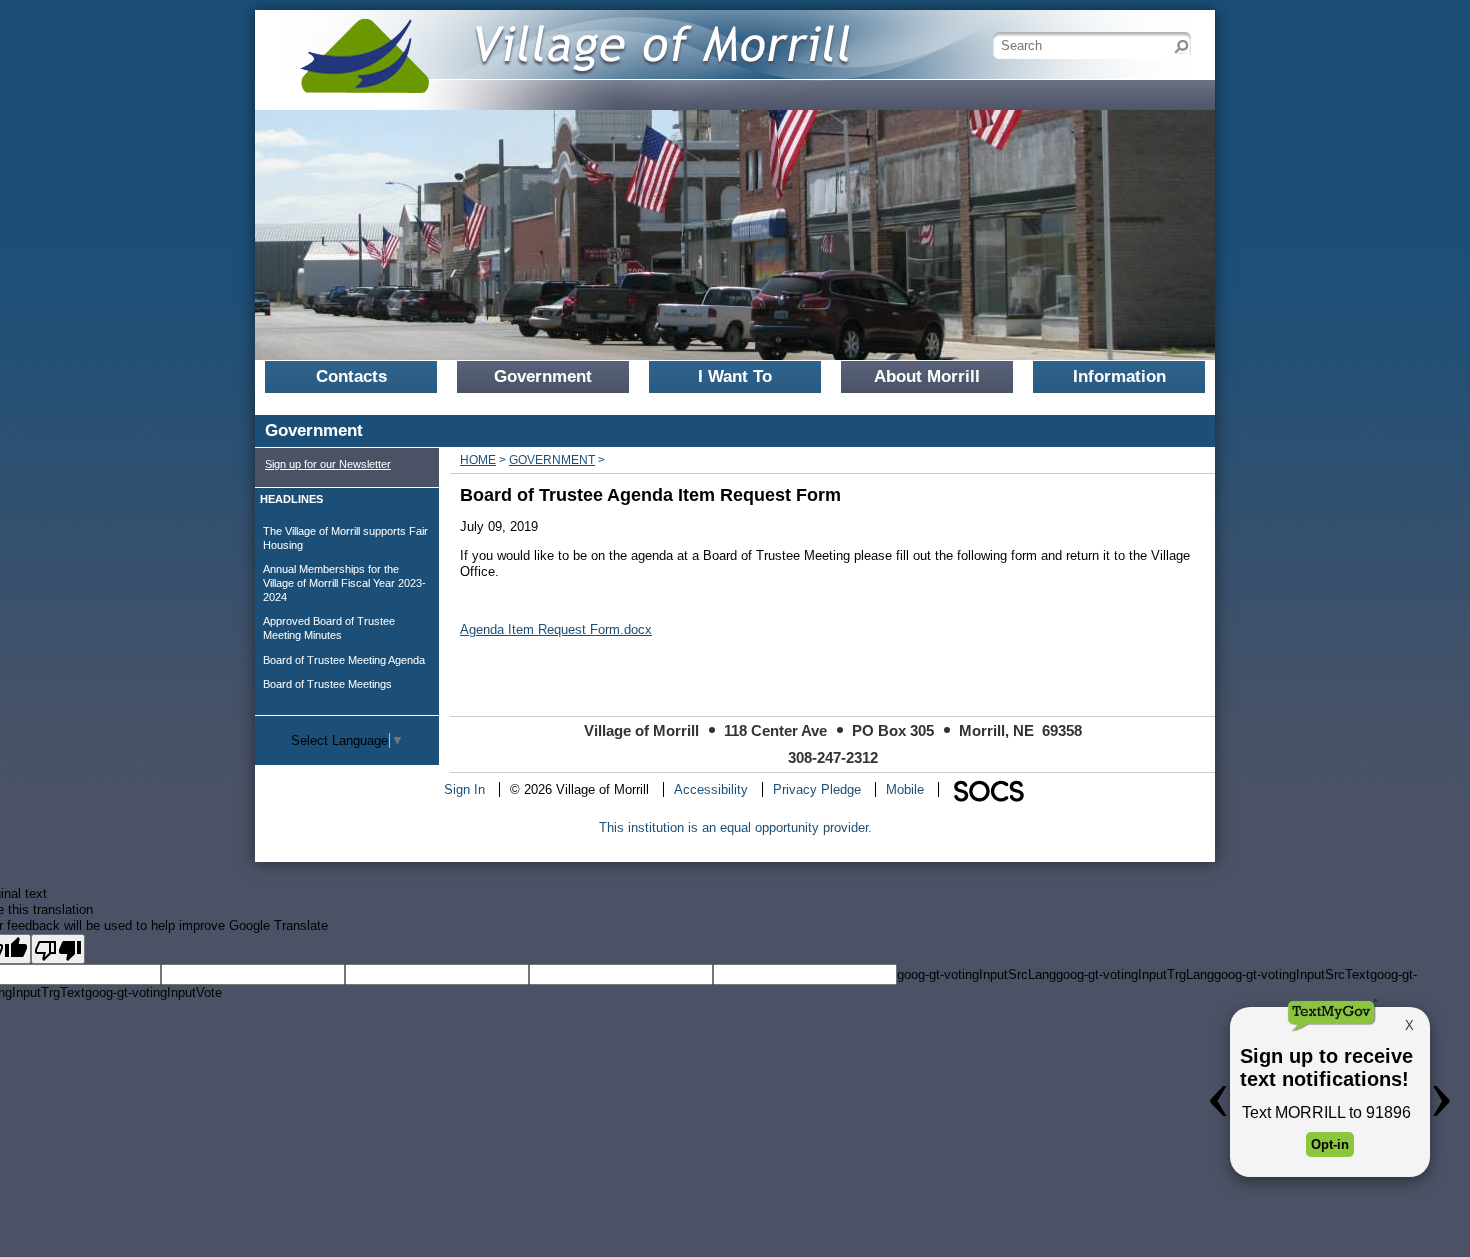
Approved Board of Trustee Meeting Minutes (329, 628)
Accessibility (711, 789)
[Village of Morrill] (565, 44)
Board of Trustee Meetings (327, 684)
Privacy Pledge (817, 789)
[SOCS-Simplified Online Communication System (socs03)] (988, 789)
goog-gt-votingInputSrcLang (976, 974)
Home (478, 460)
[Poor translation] (58, 949)
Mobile (905, 789)
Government (552, 460)
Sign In (464, 789)
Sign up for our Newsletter (328, 464)
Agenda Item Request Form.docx (556, 629)
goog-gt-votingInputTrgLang (1135, 974)
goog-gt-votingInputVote (153, 992)
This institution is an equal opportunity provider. (735, 827)
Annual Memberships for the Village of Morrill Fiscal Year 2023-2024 (344, 582)
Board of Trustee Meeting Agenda (344, 660)
